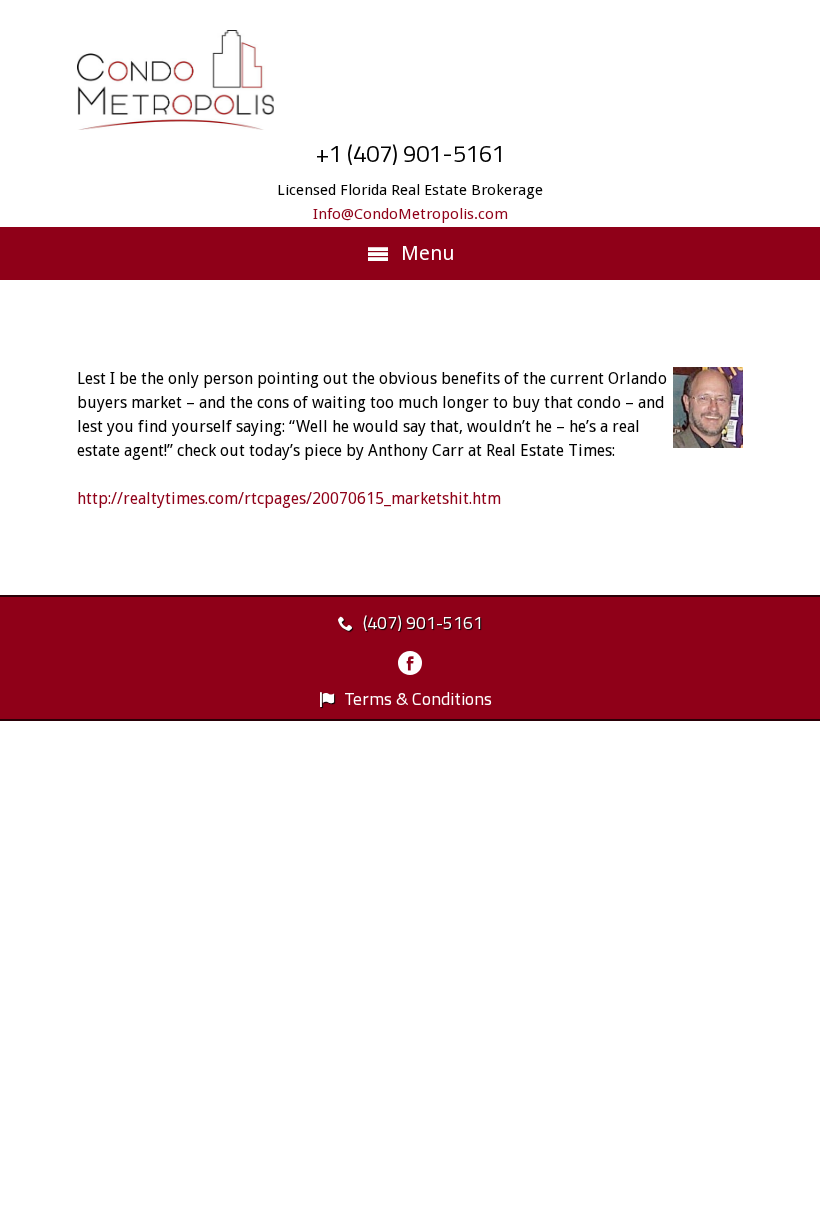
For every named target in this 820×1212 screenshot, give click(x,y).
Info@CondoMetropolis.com (410, 214)
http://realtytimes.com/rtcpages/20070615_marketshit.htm (289, 498)
